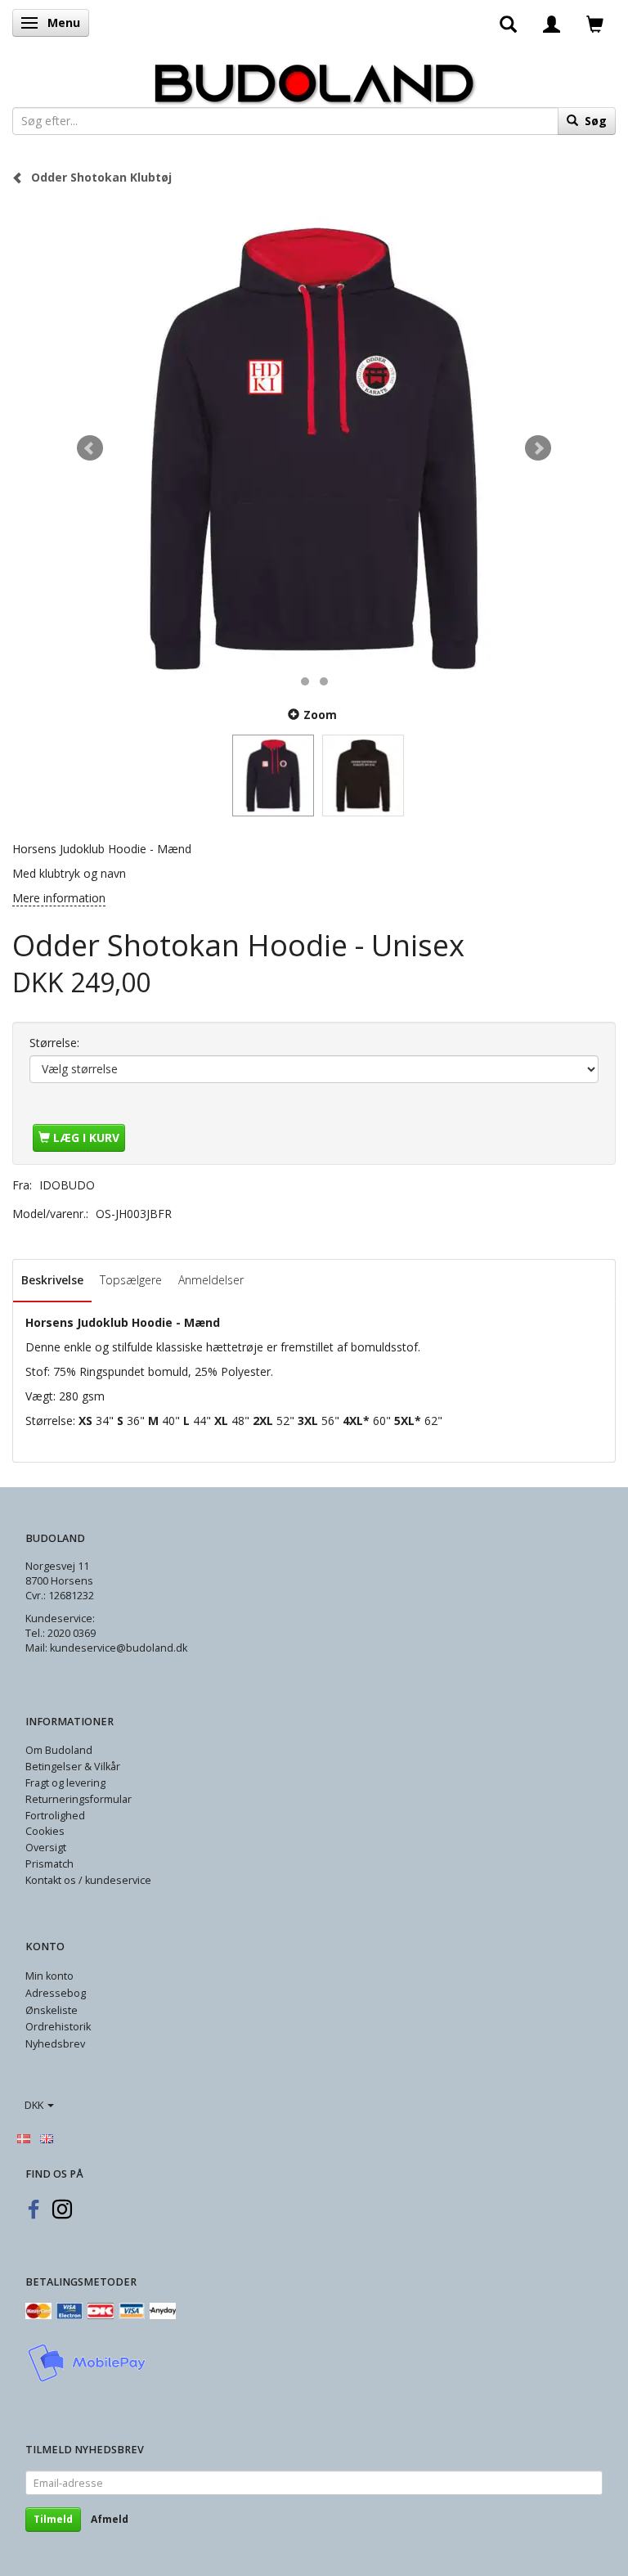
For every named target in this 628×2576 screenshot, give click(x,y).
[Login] (552, 23)
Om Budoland (59, 1750)
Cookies (45, 1831)
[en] (47, 2138)
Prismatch (49, 1864)
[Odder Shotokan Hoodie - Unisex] (314, 448)
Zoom (320, 715)
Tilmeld (53, 2519)
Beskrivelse (52, 1280)
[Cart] (595, 23)
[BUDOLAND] (314, 79)
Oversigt (46, 1848)
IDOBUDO (67, 1185)
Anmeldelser (211, 1280)
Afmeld (110, 2519)
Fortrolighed (55, 1816)
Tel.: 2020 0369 (61, 1633)
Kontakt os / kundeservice (88, 1880)
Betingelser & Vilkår (73, 1767)
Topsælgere (131, 1280)
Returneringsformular (78, 1799)
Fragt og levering (65, 1783)
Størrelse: (54, 1043)
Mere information (59, 898)
